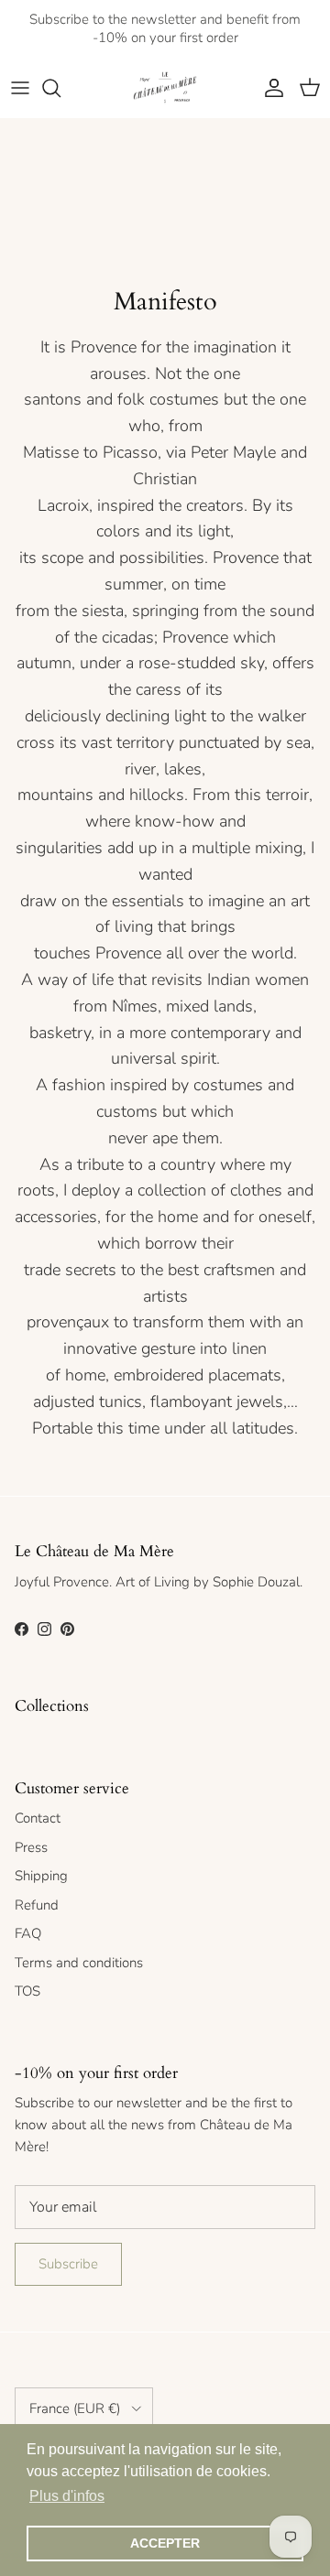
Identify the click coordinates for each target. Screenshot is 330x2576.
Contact (38, 1818)
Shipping (41, 1876)
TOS (27, 1991)
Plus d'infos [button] (67, 2496)
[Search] (60, 88)
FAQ (28, 1933)
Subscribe (68, 2264)
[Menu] (20, 88)
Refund (37, 1905)
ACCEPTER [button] (165, 2543)
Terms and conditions (79, 1963)
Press (31, 1847)
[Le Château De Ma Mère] (165, 88)
